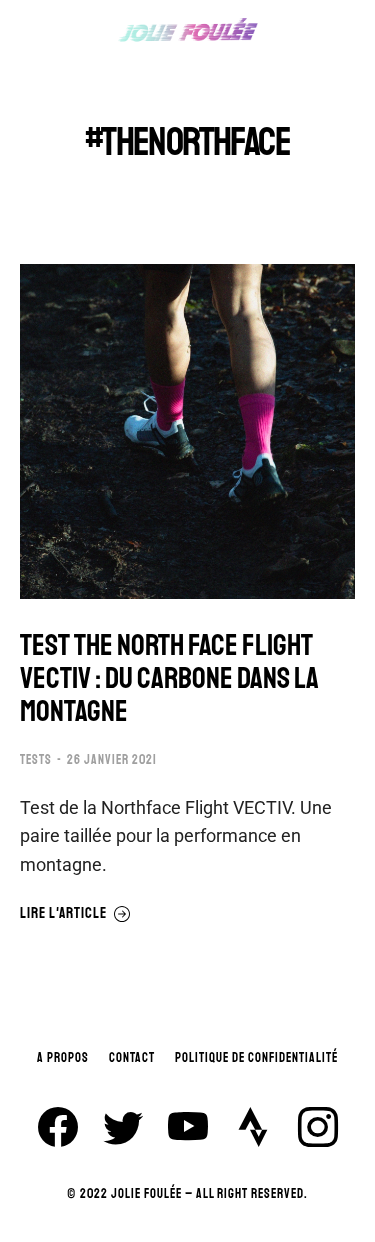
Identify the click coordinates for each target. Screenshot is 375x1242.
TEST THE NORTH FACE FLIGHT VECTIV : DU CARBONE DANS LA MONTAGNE (169, 678)
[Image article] (187, 431)
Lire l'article (63, 914)
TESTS (36, 760)
